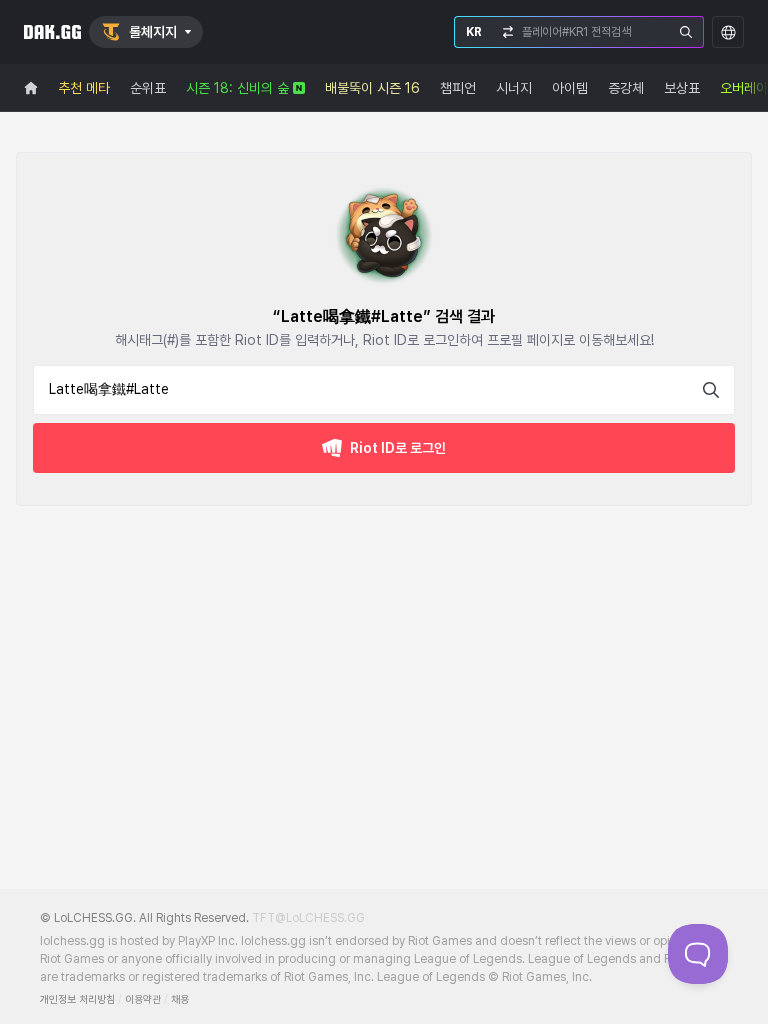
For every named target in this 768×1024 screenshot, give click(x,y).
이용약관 (143, 999)
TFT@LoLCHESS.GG (308, 918)
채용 (180, 999)
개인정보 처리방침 (77, 999)
